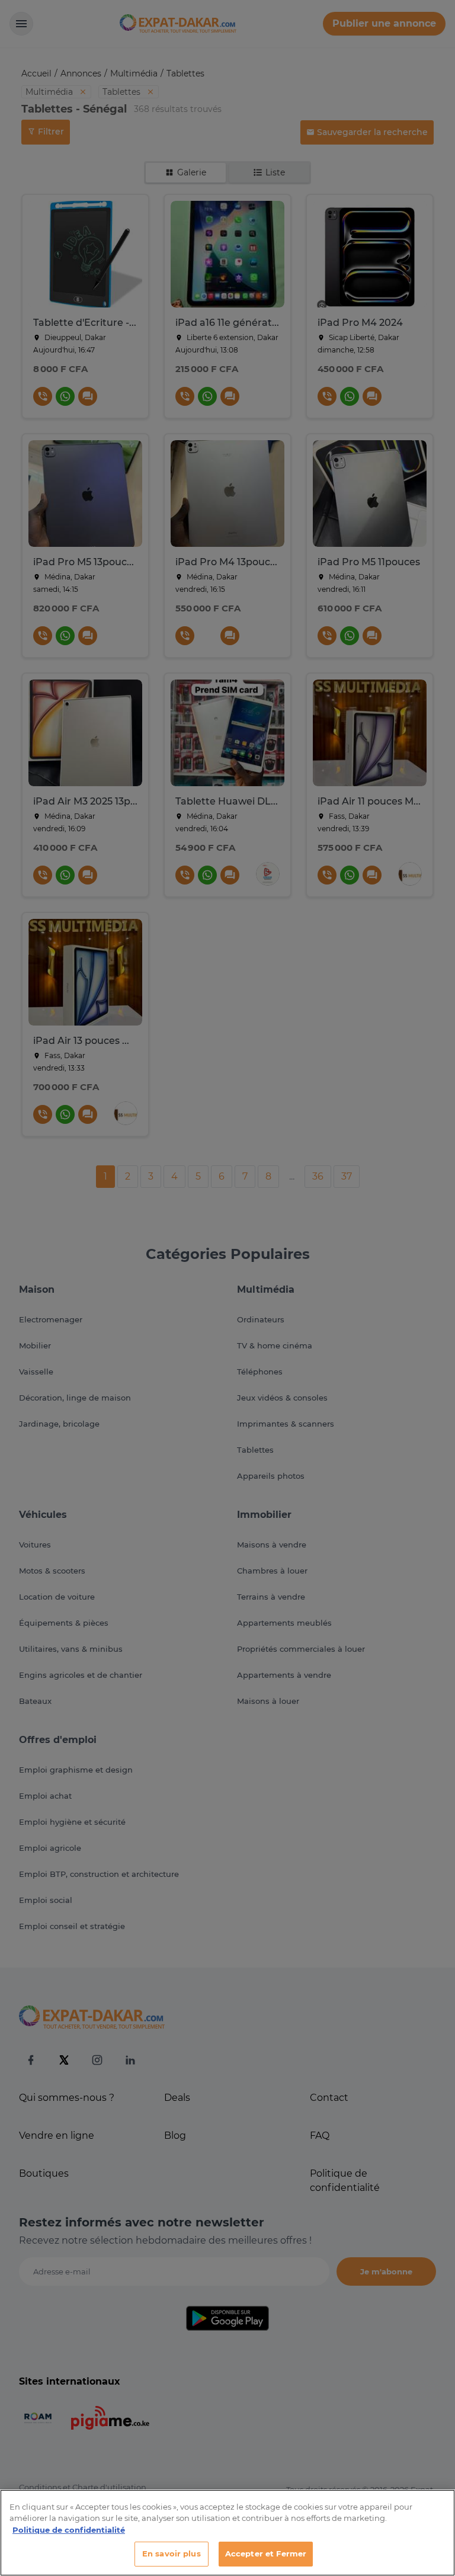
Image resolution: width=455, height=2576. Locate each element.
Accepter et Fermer (266, 2553)
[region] (227, 2533)
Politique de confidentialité (69, 2530)
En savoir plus (172, 2553)
